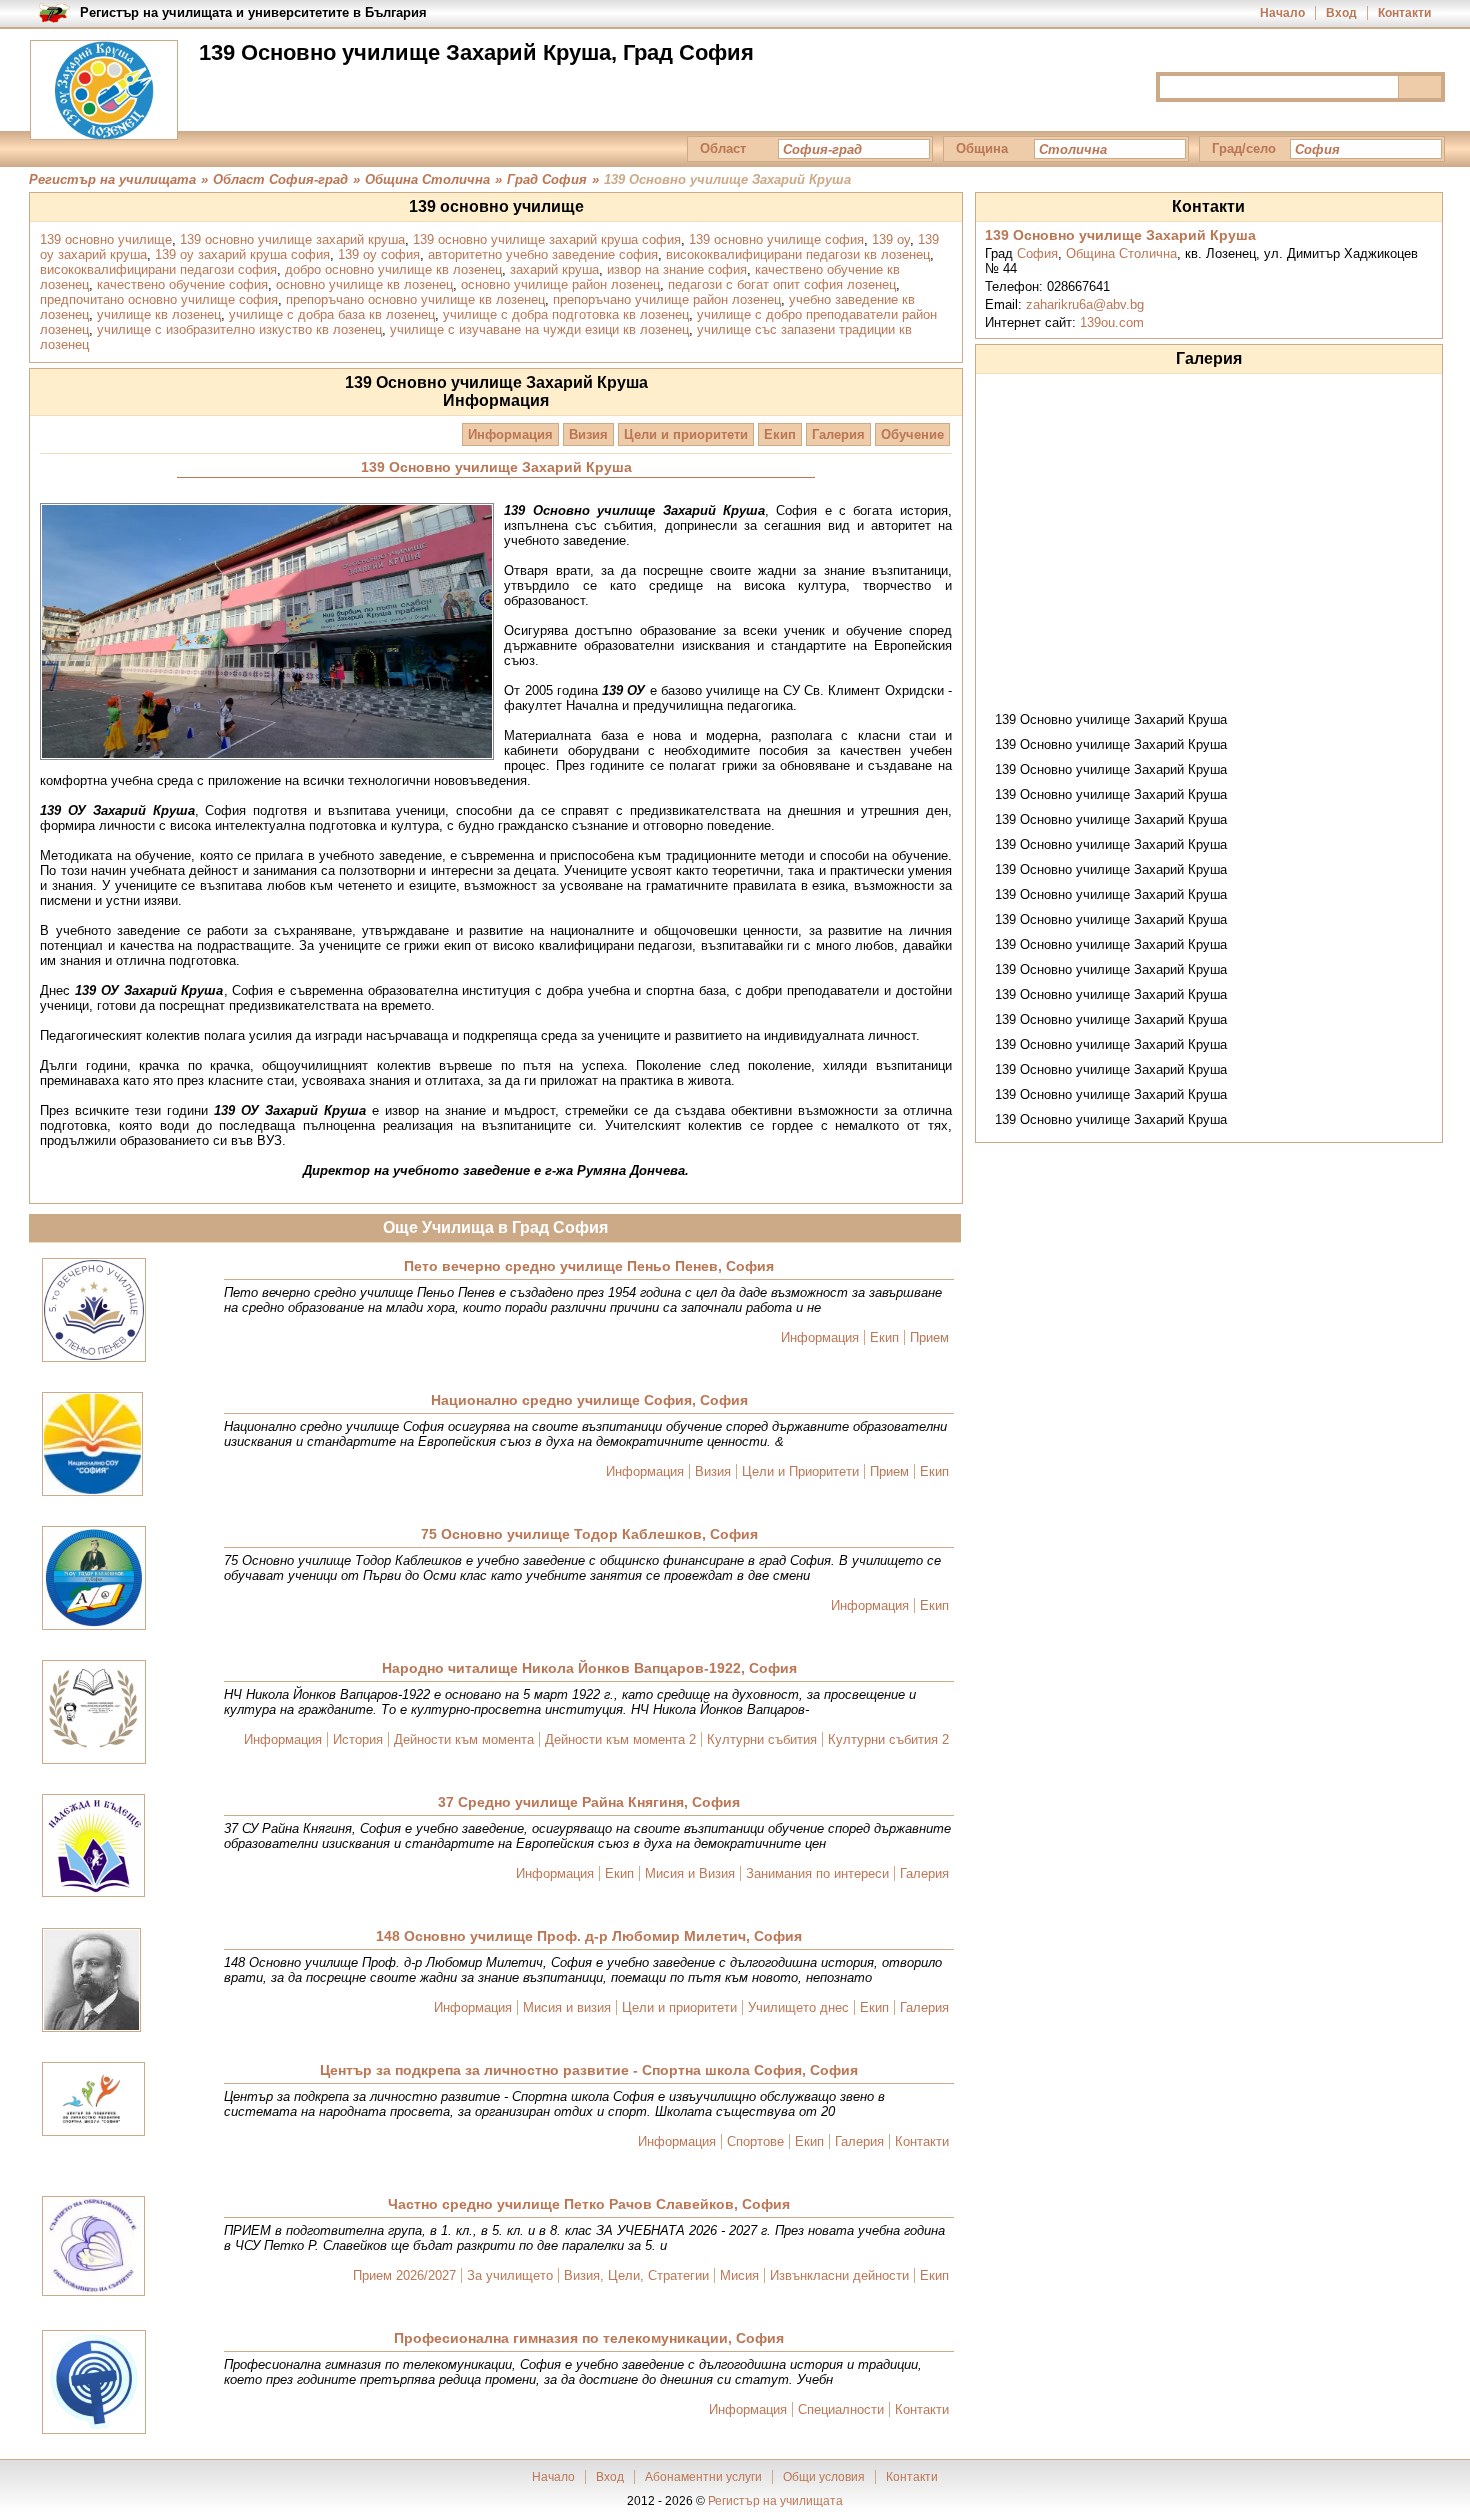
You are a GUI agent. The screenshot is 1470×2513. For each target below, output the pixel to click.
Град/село (1244, 148)
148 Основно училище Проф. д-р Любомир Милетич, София (589, 1936)
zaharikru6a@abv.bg (1085, 304)
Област (723, 148)
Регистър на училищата (775, 2501)
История (358, 1739)
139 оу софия (379, 254)
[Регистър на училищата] (104, 90)
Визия (588, 434)
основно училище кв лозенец (364, 284)
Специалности (841, 2409)
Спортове (755, 2141)
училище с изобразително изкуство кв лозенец (239, 329)
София (1037, 253)
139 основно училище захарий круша (292, 239)
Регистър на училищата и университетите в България (253, 12)
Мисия (739, 2275)
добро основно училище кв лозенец (393, 269)
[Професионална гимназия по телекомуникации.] (94, 2383)
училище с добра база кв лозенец (332, 314)
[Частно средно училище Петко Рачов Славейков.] (94, 2247)
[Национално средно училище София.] (92, 1445)
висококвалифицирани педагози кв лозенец (798, 254)
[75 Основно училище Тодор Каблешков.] (94, 1579)
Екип (780, 434)
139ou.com (1112, 322)
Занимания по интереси (817, 1873)
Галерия (838, 434)
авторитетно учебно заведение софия (543, 254)
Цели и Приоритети (800, 1471)
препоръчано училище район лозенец (667, 299)
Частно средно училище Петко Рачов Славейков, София (589, 2204)
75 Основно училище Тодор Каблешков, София (589, 1534)
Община (982, 148)
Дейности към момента (464, 1739)
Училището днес (798, 2007)
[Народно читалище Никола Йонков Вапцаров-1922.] (94, 1713)
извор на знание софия (677, 269)
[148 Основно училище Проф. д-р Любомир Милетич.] (91, 1981)
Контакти (1404, 13)
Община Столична (1121, 253)
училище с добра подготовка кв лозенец (566, 314)
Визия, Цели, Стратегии (636, 2275)
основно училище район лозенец (560, 284)
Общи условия (824, 2477)
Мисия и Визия (690, 1873)
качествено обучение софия (182, 284)
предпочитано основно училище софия (159, 299)
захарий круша (554, 269)
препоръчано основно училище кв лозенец (415, 299)
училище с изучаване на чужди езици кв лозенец (539, 329)
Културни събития (762, 1739)
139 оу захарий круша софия (242, 254)
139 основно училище (106, 239)
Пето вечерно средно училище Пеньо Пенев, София (589, 1266)
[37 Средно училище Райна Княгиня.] (94, 1847)
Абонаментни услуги (703, 2477)
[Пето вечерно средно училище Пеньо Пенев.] (94, 1311)
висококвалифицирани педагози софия (158, 269)
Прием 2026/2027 (404, 2275)
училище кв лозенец (159, 314)
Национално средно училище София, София (589, 1400)
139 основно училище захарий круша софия (547, 239)
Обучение (912, 434)
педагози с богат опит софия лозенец (782, 284)
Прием (929, 1337)
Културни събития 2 (888, 1739)
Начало (1282, 13)
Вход (1341, 13)
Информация (510, 434)
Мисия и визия (567, 2007)
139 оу (891, 239)
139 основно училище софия (776, 239)
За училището (510, 2275)
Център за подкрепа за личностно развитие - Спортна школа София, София (589, 2070)
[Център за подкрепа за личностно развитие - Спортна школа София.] (94, 2100)
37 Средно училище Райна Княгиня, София (589, 1802)
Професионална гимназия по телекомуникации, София (589, 2338)
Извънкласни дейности (839, 2275)
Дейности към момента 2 (620, 1739)
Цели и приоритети (686, 434)
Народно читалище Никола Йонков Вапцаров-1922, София (589, 1668)
